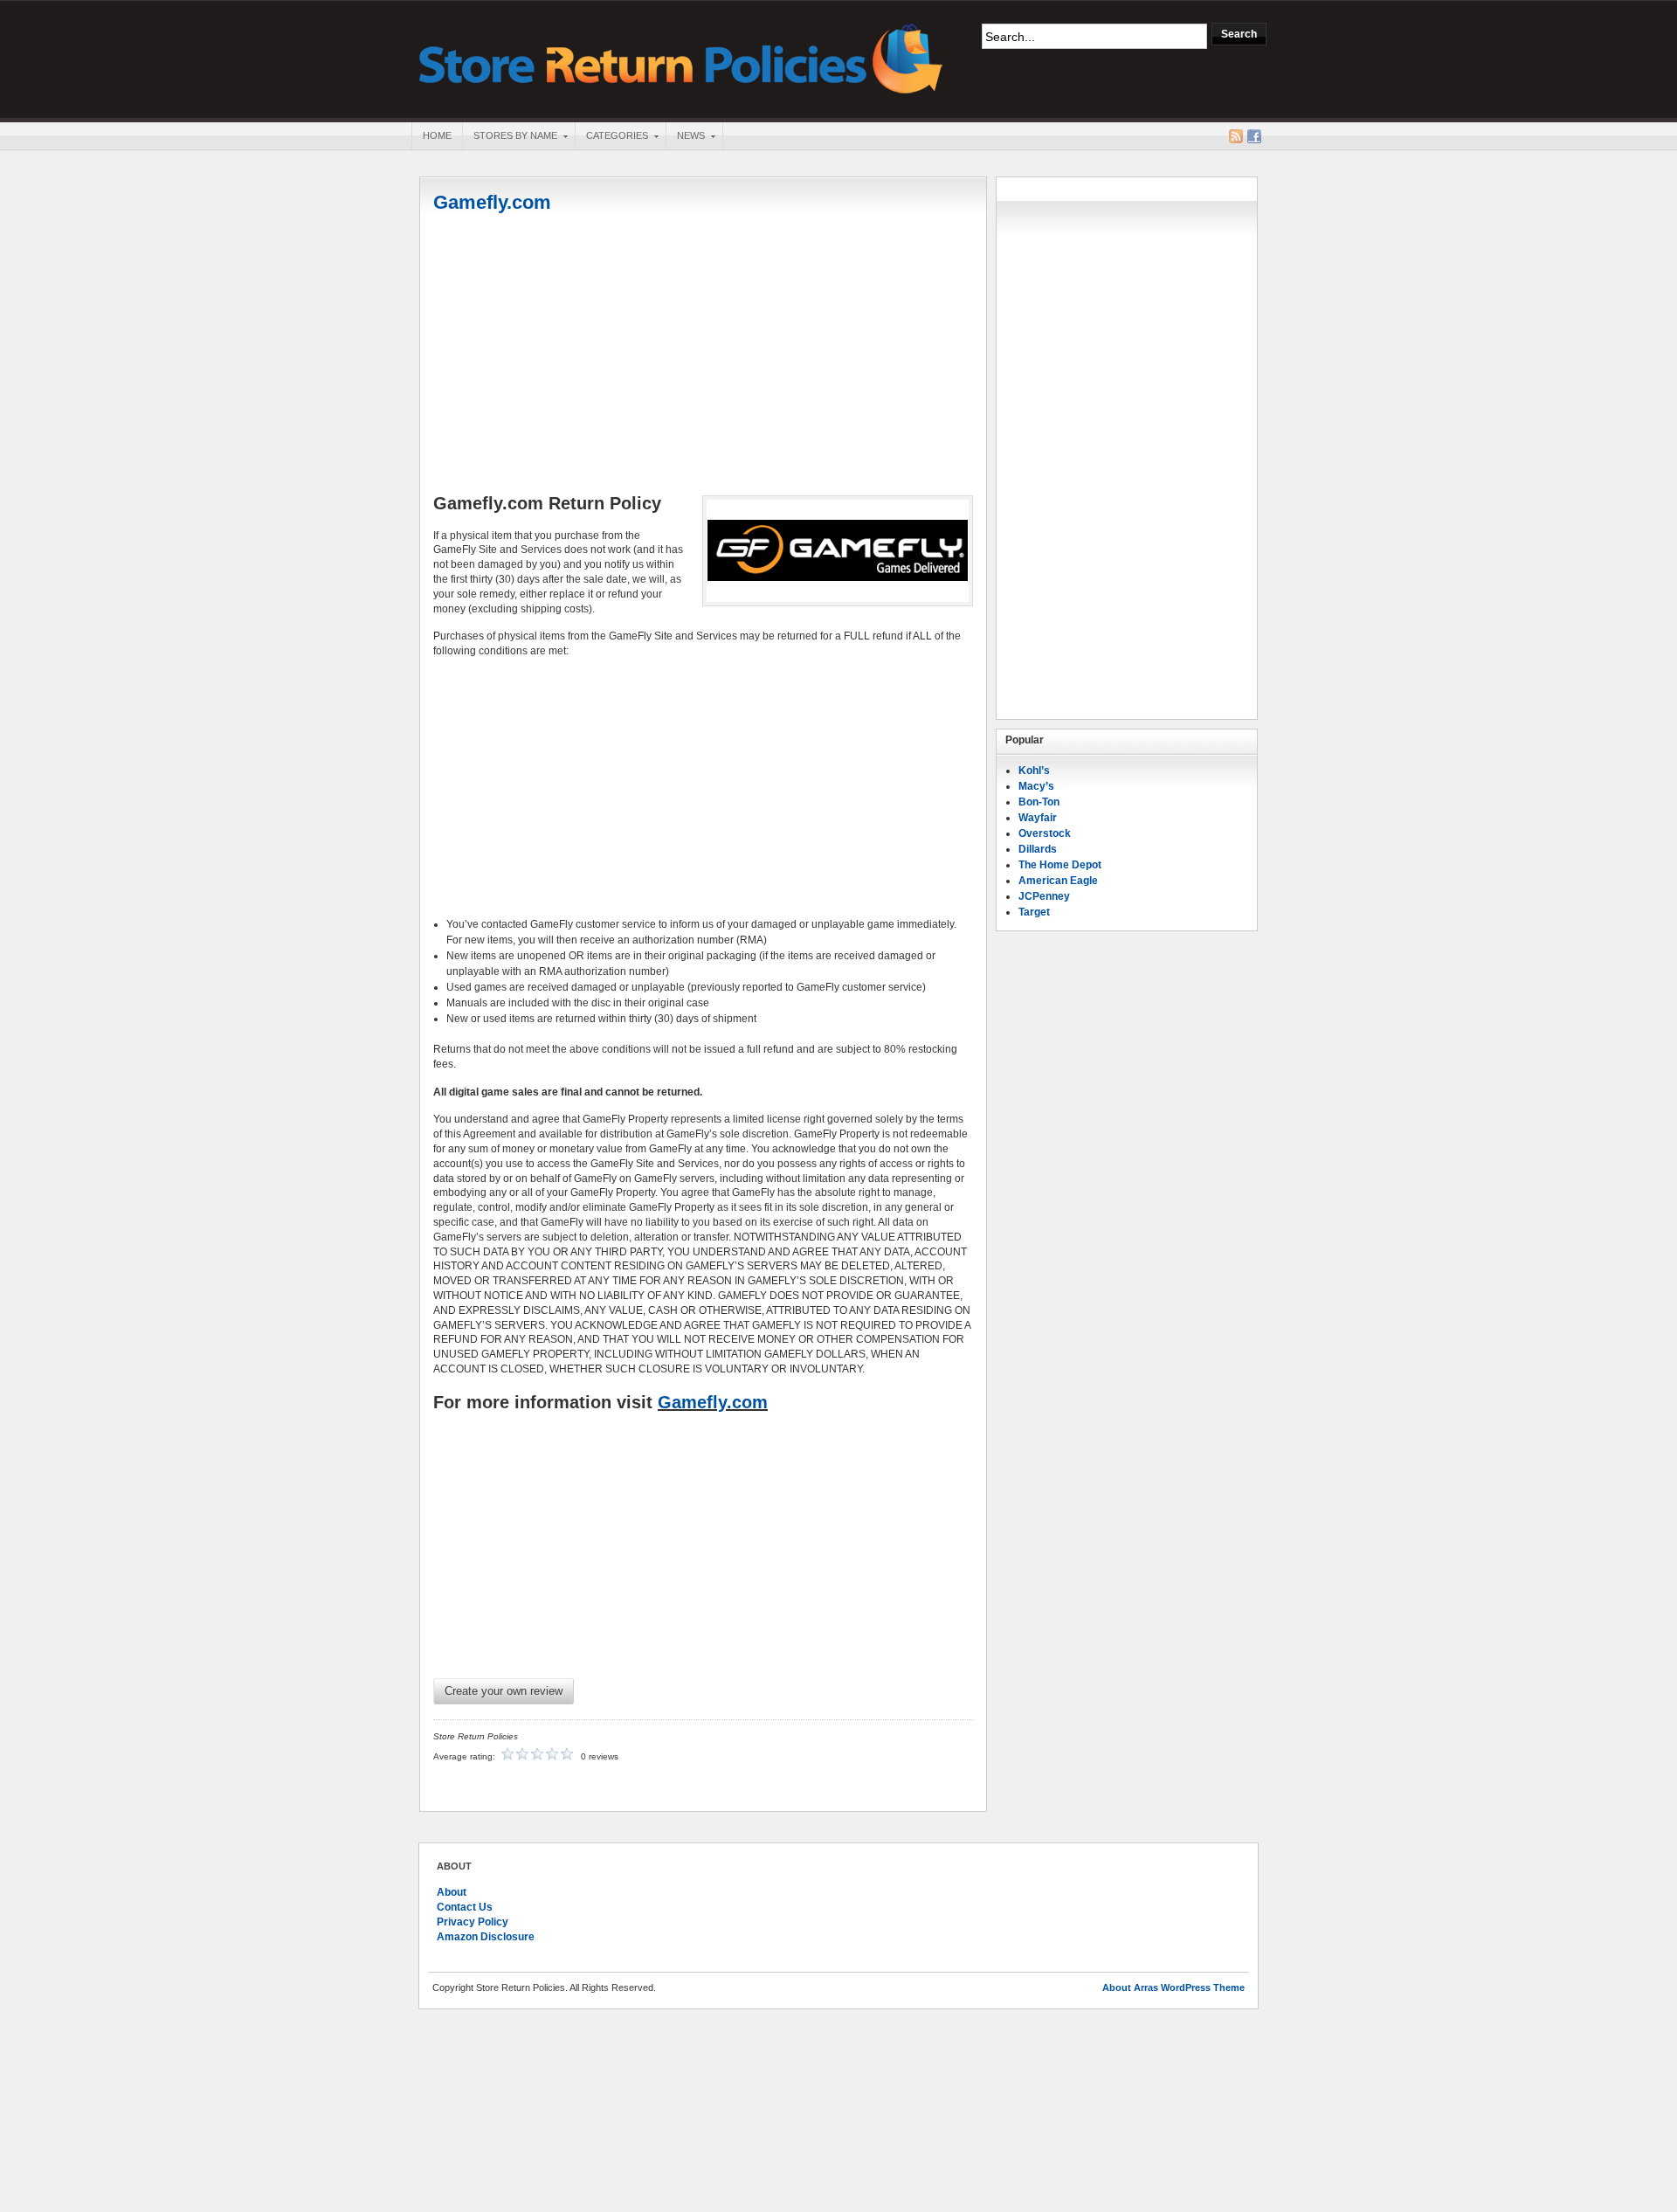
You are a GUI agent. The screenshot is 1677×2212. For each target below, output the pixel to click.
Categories (611, 137)
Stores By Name (510, 137)
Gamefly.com (492, 202)
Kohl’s (1034, 771)
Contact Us (465, 1907)
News (685, 137)
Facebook (1254, 136)
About (452, 1892)
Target (1034, 912)
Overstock (1045, 833)
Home (437, 135)
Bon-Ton (1039, 802)
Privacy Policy (473, 1922)
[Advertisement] (703, 356)
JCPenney (1044, 896)
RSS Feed (1236, 136)
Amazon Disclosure (486, 1937)
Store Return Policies (681, 57)
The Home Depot (1060, 865)
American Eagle (1058, 881)
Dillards (1038, 849)
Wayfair (1038, 818)
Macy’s (1036, 786)
